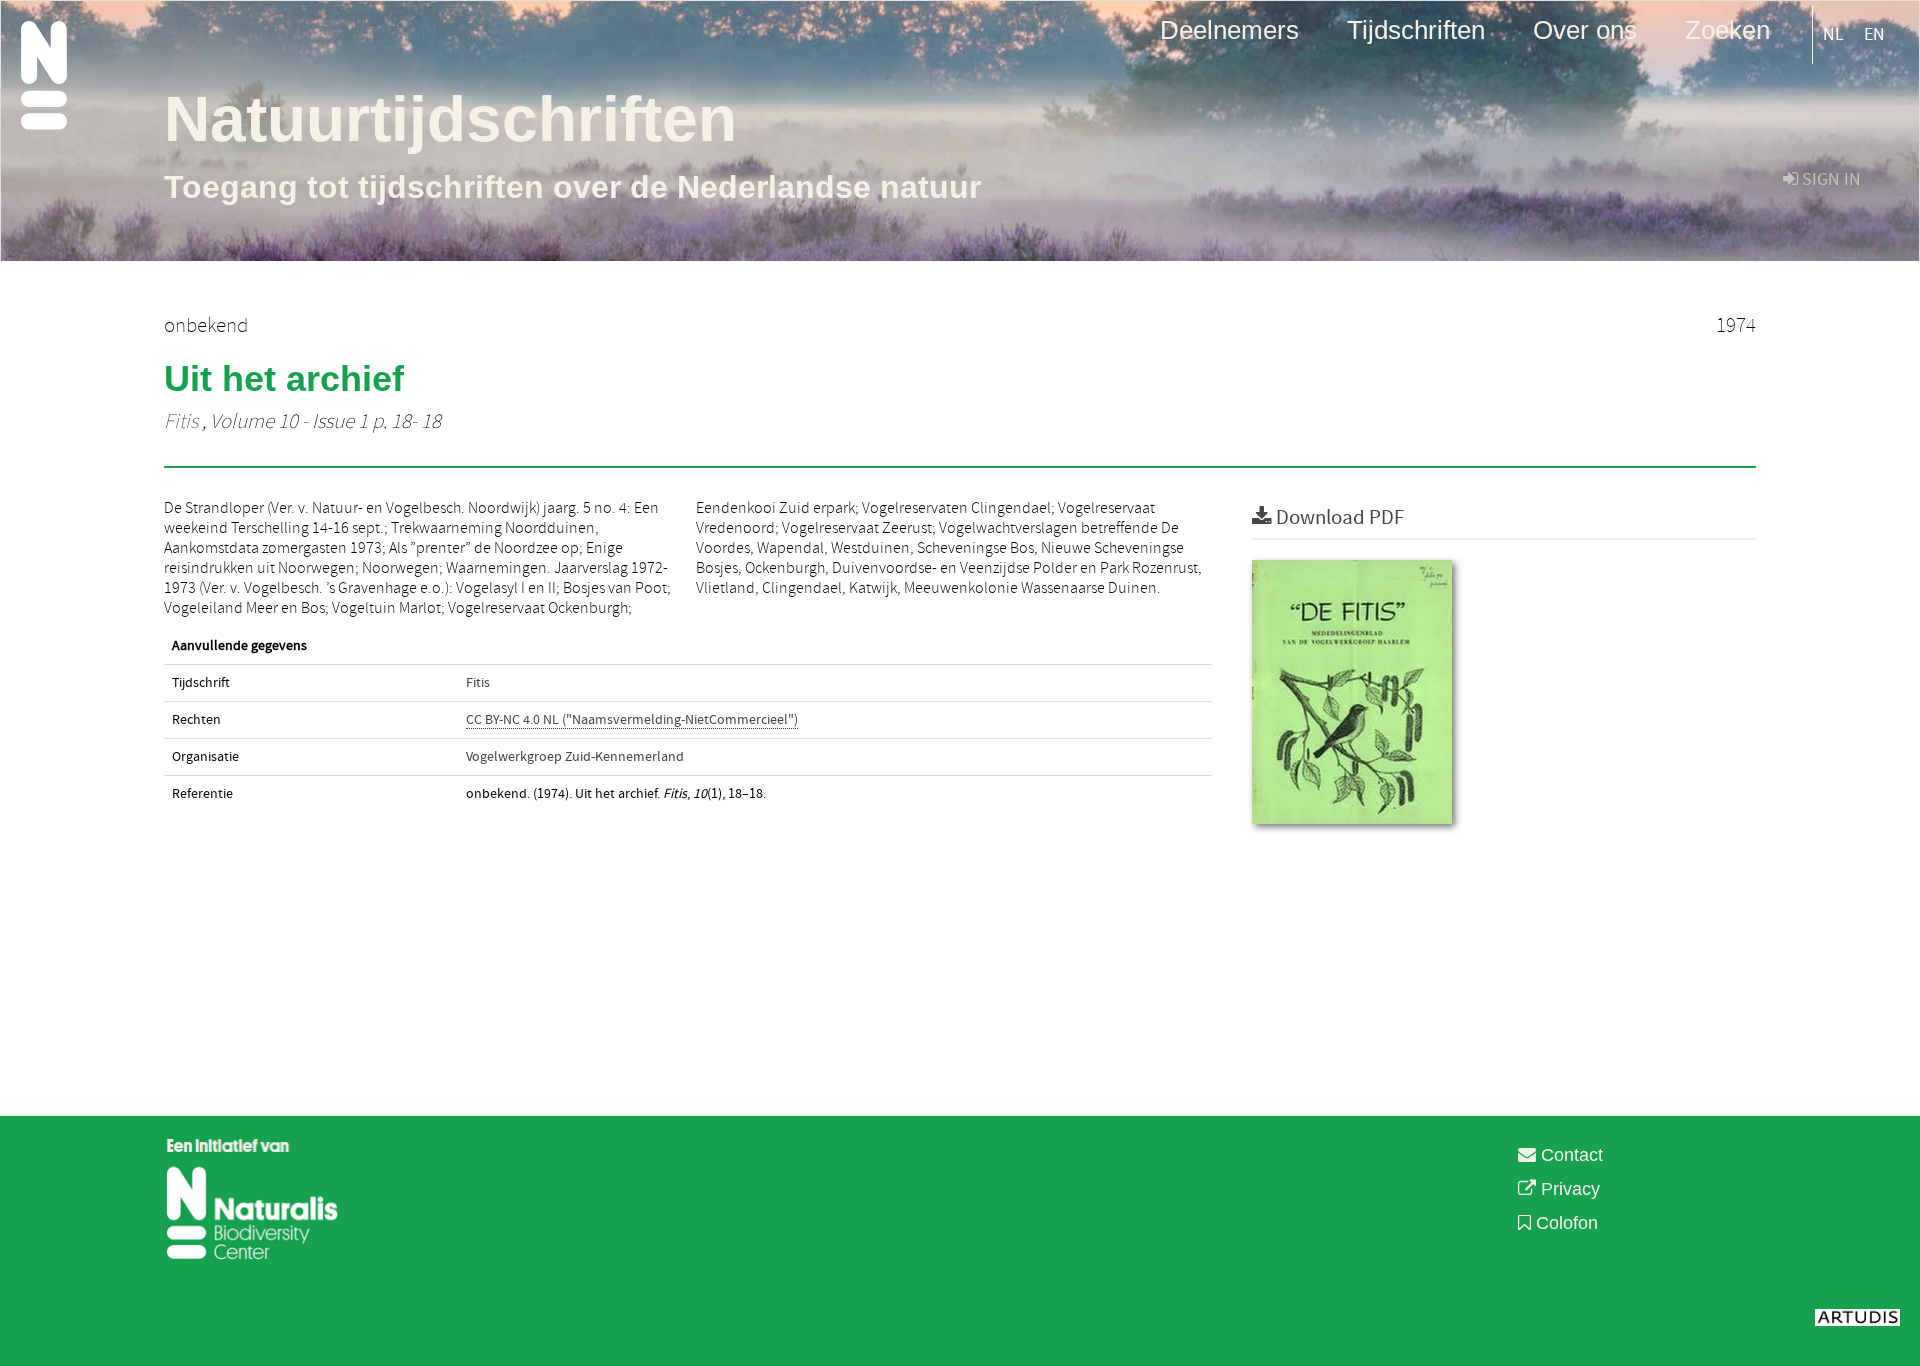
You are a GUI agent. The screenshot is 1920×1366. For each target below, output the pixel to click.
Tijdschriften (1416, 29)
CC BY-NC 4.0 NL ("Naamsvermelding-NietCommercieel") (632, 720)
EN (1874, 34)
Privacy (1568, 1189)
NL (1833, 34)
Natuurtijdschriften (450, 119)
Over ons (1585, 29)
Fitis (181, 422)
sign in (1829, 179)
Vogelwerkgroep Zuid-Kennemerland (575, 757)
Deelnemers (1229, 29)
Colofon (1564, 1223)
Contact (1569, 1155)
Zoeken (1727, 29)
